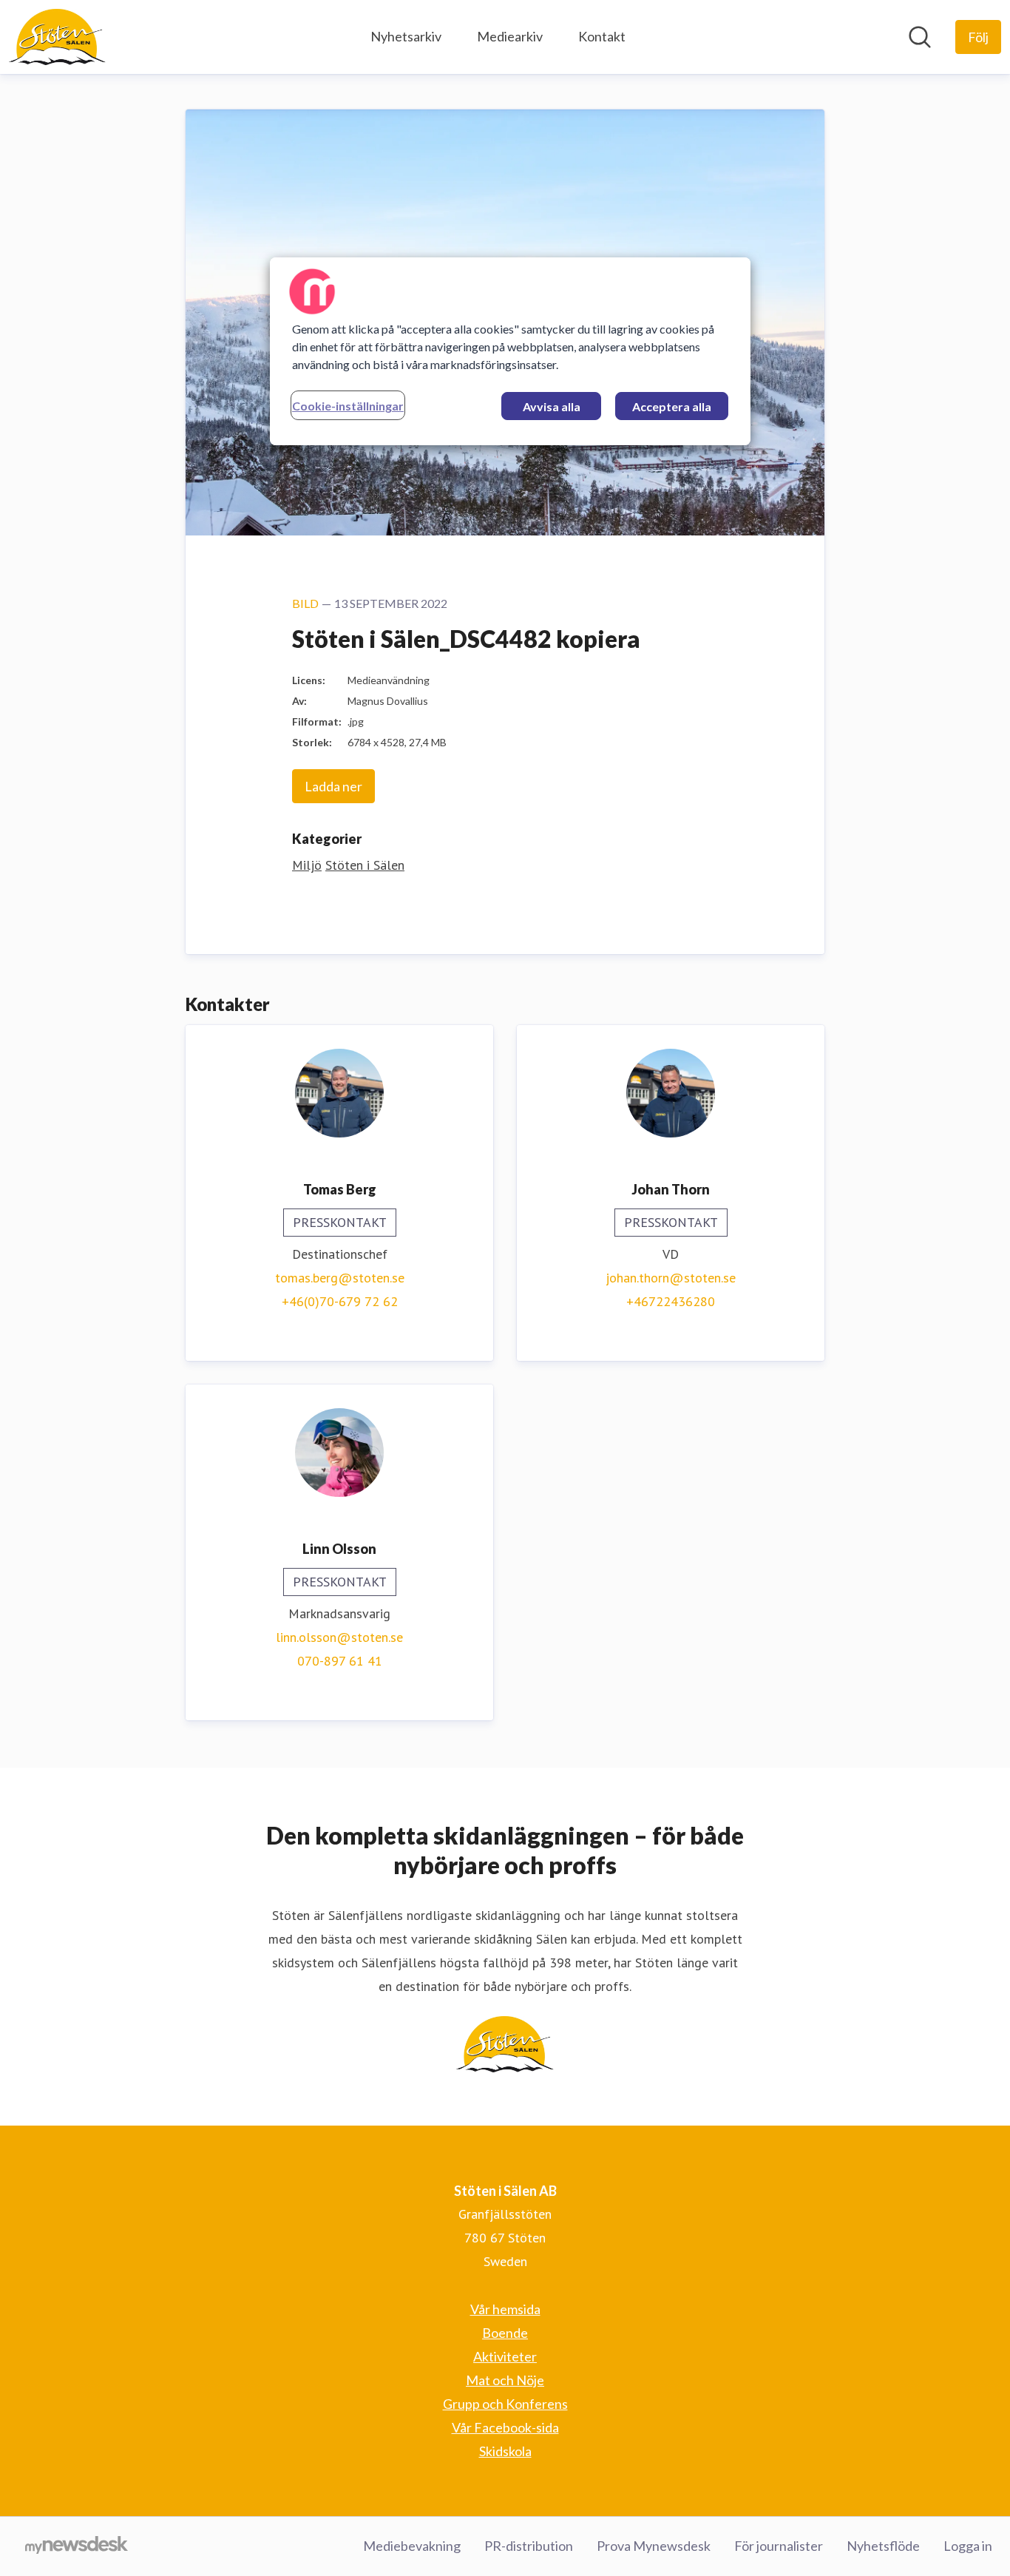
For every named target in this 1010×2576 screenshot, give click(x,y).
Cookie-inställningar (348, 406)
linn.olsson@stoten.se (339, 1637)
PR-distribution (529, 2546)
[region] (510, 351)
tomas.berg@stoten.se (340, 1278)
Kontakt (602, 36)
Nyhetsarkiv (406, 36)
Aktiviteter (505, 2356)
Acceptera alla (672, 406)
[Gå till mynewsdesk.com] (77, 2546)
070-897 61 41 (340, 1661)
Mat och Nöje (505, 2380)
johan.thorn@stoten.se (671, 1278)
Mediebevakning (412, 2546)
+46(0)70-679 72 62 (340, 1301)
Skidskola (505, 2451)
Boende (505, 2333)
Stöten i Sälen (365, 865)
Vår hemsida (505, 2309)
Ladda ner (333, 786)
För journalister (779, 2546)
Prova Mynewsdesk (654, 2546)
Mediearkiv (510, 36)
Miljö (307, 865)
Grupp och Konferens (505, 2404)
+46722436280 (671, 1301)
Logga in (968, 2546)
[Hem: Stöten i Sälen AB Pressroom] (57, 37)
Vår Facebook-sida (505, 2427)
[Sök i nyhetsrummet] (920, 37)
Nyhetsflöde (883, 2546)
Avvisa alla (552, 406)
